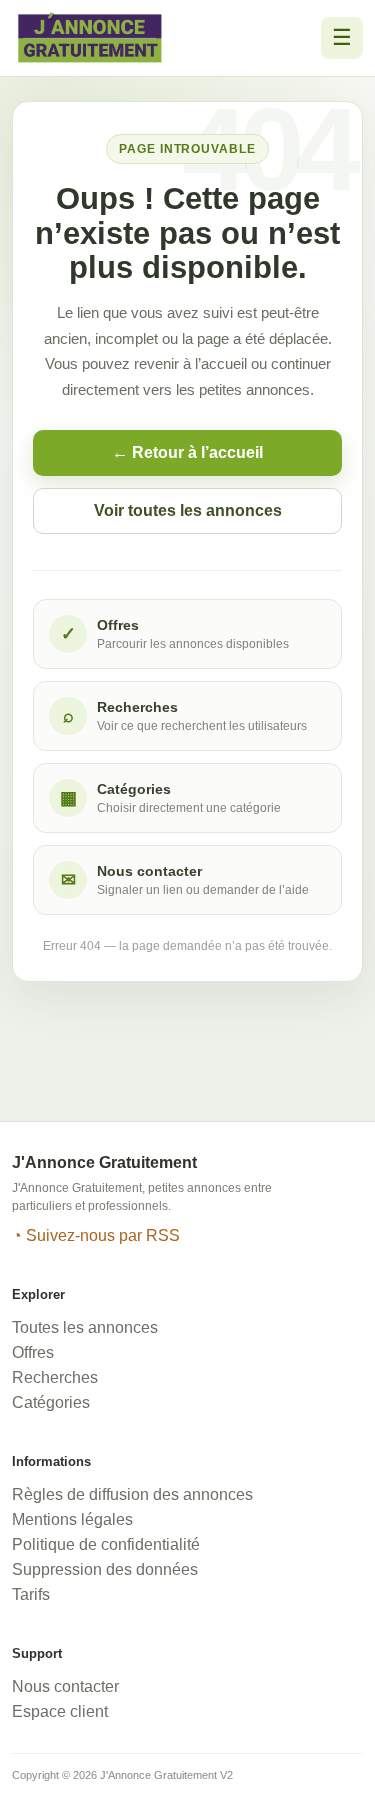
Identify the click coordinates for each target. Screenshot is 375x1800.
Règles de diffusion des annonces (132, 1494)
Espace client (60, 1711)
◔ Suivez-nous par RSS (96, 1235)
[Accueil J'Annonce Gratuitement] (90, 38)
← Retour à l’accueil (187, 452)
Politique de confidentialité (106, 1544)
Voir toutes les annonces (188, 510)
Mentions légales (72, 1519)
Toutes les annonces (85, 1327)
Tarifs (31, 1594)
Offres (33, 1352)
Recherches (55, 1377)
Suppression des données (105, 1569)
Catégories (51, 1402)
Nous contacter (65, 1686)
